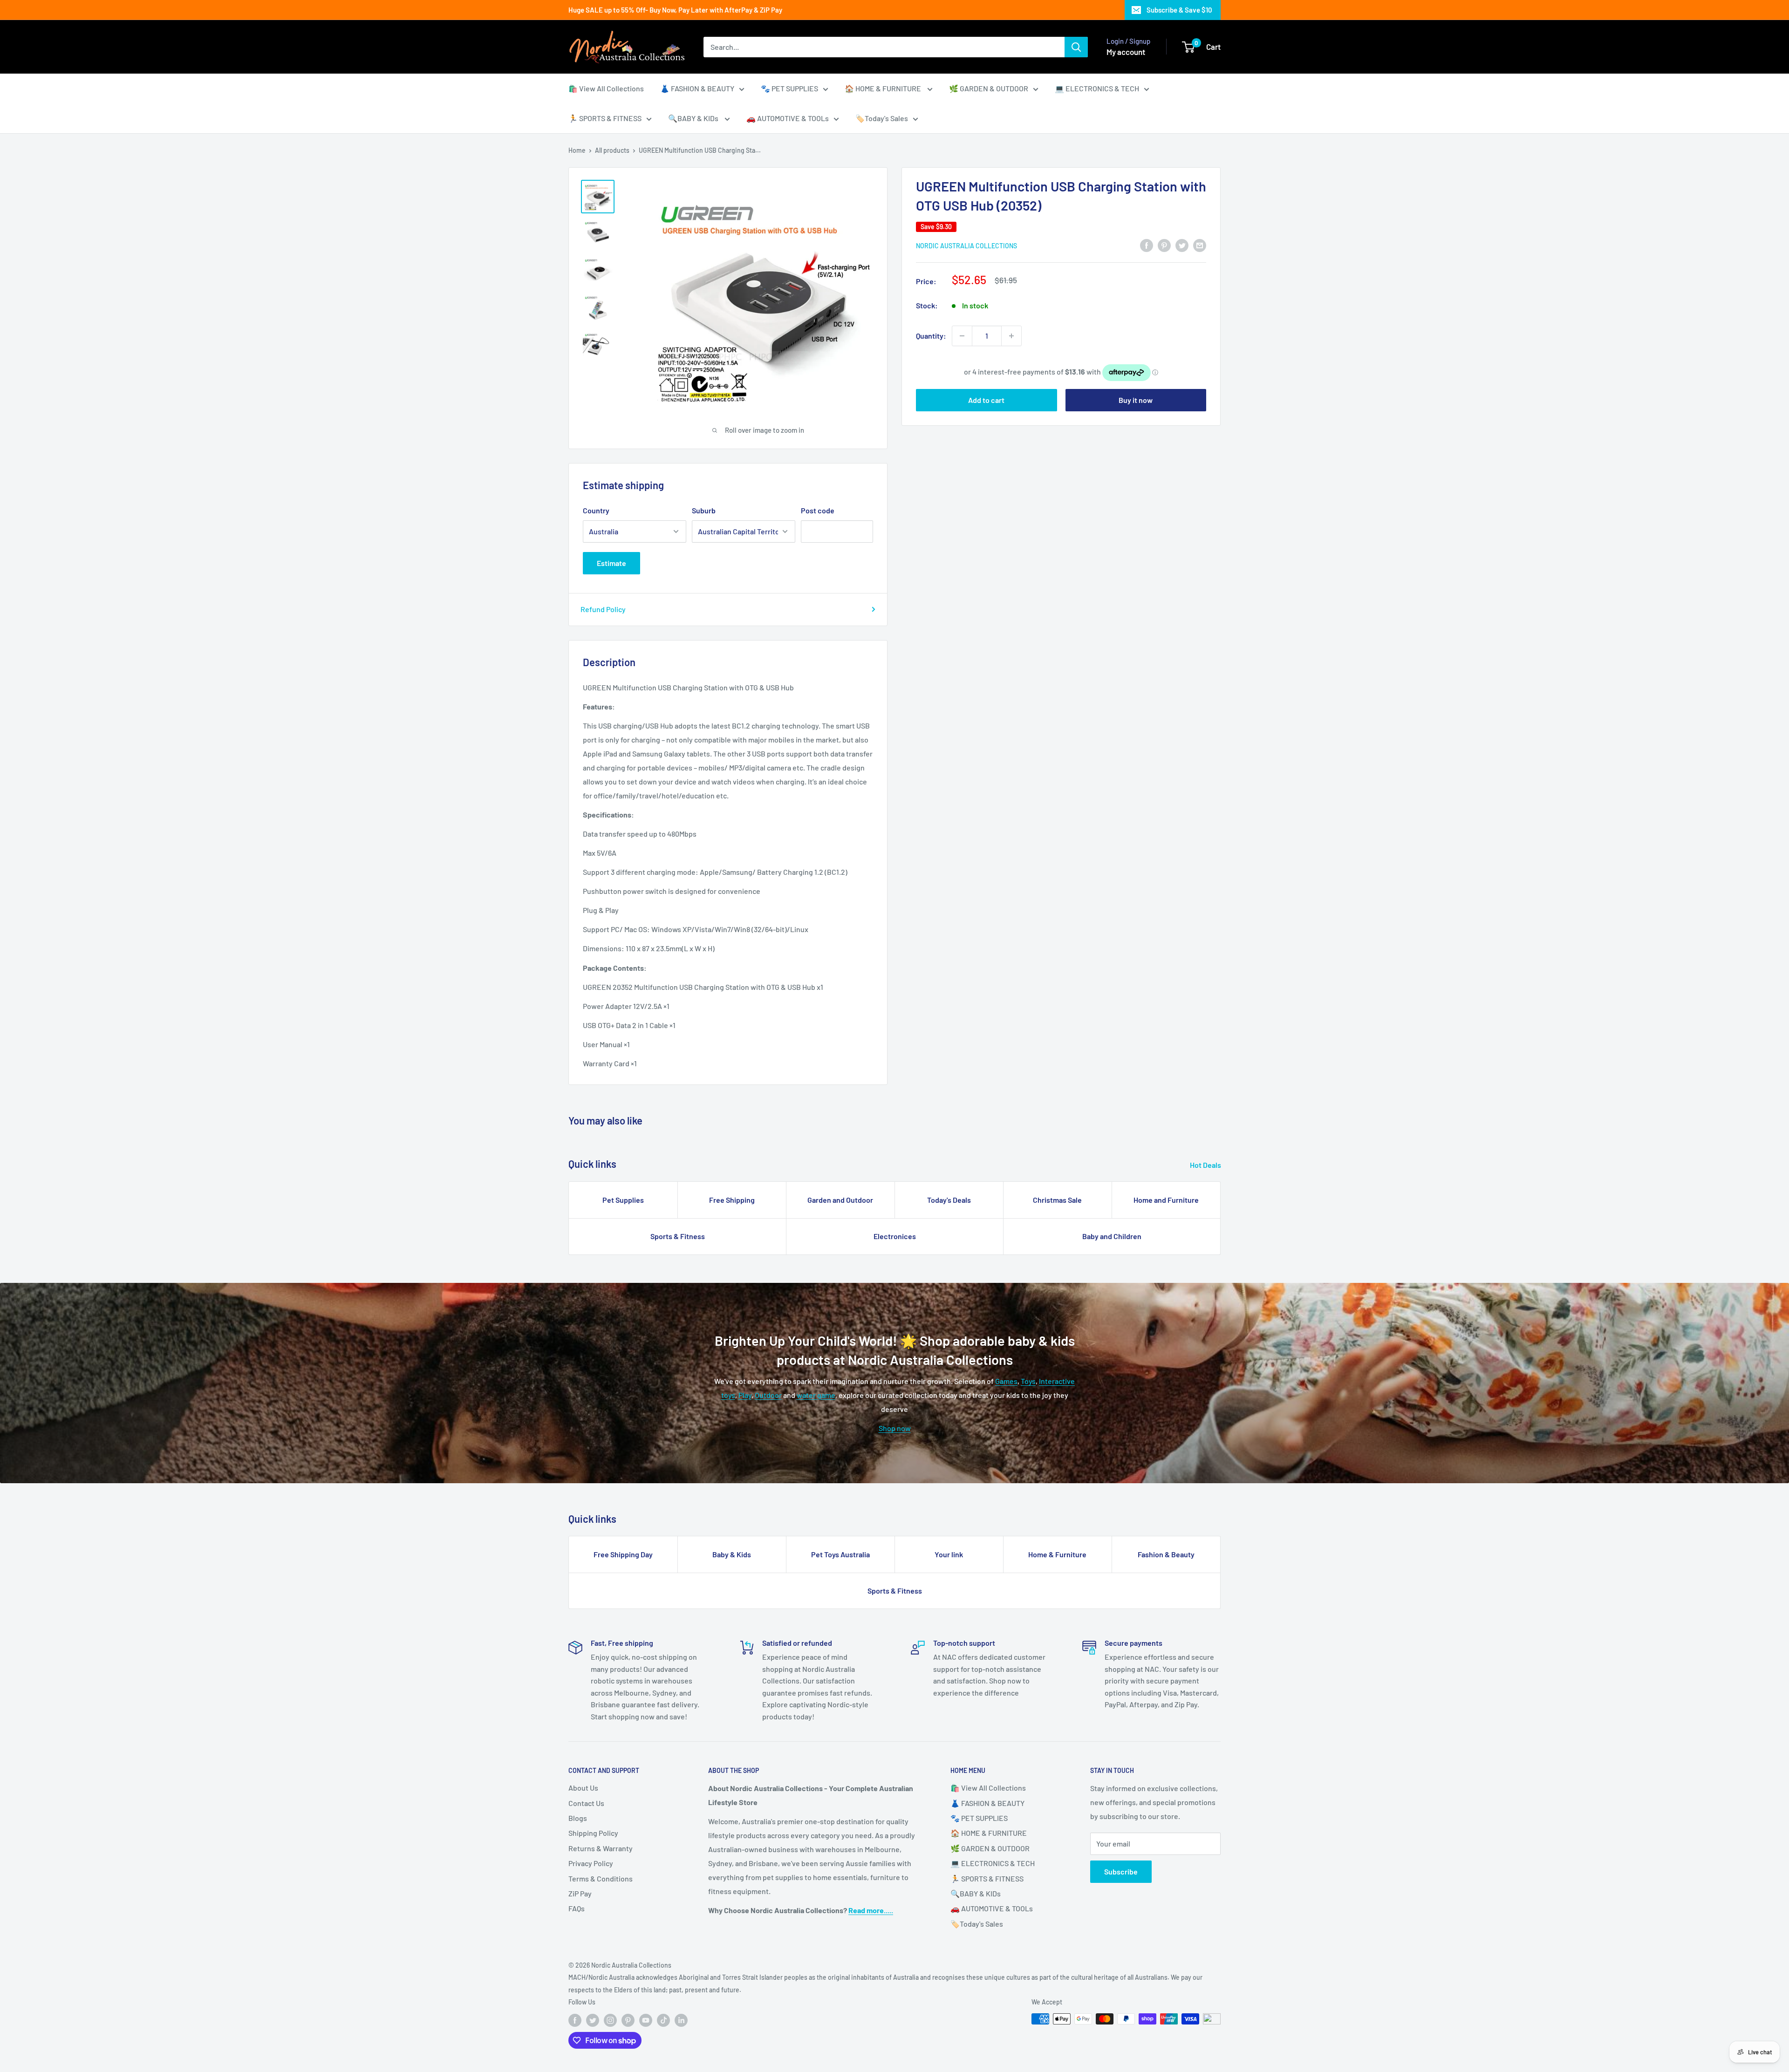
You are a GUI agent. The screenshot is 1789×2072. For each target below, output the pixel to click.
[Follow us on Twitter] (593, 2020)
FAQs (577, 1908)
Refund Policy (603, 609)
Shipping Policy (593, 1833)
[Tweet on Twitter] (1182, 245)
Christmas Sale (1057, 1200)
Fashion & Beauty (1166, 1554)
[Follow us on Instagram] (610, 2020)
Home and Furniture (1166, 1200)
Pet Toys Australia (840, 1554)
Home (577, 150)
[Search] (1076, 47)
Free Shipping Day (623, 1554)
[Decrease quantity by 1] (962, 336)
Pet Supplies (623, 1200)
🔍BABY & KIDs (694, 118)
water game (816, 1395)
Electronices (895, 1236)
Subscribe (1121, 1871)
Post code (818, 510)
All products (612, 150)
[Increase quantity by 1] (1011, 336)
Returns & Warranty (601, 1848)
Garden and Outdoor (840, 1200)
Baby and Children (1112, 1236)
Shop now (895, 1428)
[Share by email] (1200, 245)
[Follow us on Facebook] (575, 2020)
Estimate (611, 563)
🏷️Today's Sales (882, 118)
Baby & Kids (732, 1554)
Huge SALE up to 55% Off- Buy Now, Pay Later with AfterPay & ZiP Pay (675, 10)
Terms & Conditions (601, 1878)
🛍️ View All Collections (606, 88)
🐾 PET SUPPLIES (789, 88)
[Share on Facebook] (1147, 245)
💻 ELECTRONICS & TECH (1097, 88)
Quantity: (931, 336)
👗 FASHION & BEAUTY (697, 88)
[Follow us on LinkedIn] (681, 2020)
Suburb (704, 510)
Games (1006, 1381)
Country (596, 510)
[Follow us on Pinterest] (628, 2020)
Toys (1028, 1381)
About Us (583, 1788)
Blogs (578, 1818)
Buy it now (1136, 400)
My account (1126, 52)
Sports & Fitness (678, 1236)
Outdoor (768, 1395)
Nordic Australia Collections (966, 246)
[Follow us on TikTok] (663, 2020)
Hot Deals (1206, 1165)
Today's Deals (949, 1200)
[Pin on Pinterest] (1164, 245)
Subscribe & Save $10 (1179, 10)
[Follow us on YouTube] (646, 2020)
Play (745, 1395)
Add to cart (986, 400)
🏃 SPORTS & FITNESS (605, 118)
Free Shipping (732, 1200)
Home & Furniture (1057, 1554)
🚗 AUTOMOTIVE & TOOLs (788, 118)
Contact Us (586, 1803)
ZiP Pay (580, 1893)
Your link (949, 1554)
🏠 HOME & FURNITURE (884, 88)
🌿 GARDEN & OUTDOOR (989, 88)
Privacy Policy (591, 1863)
